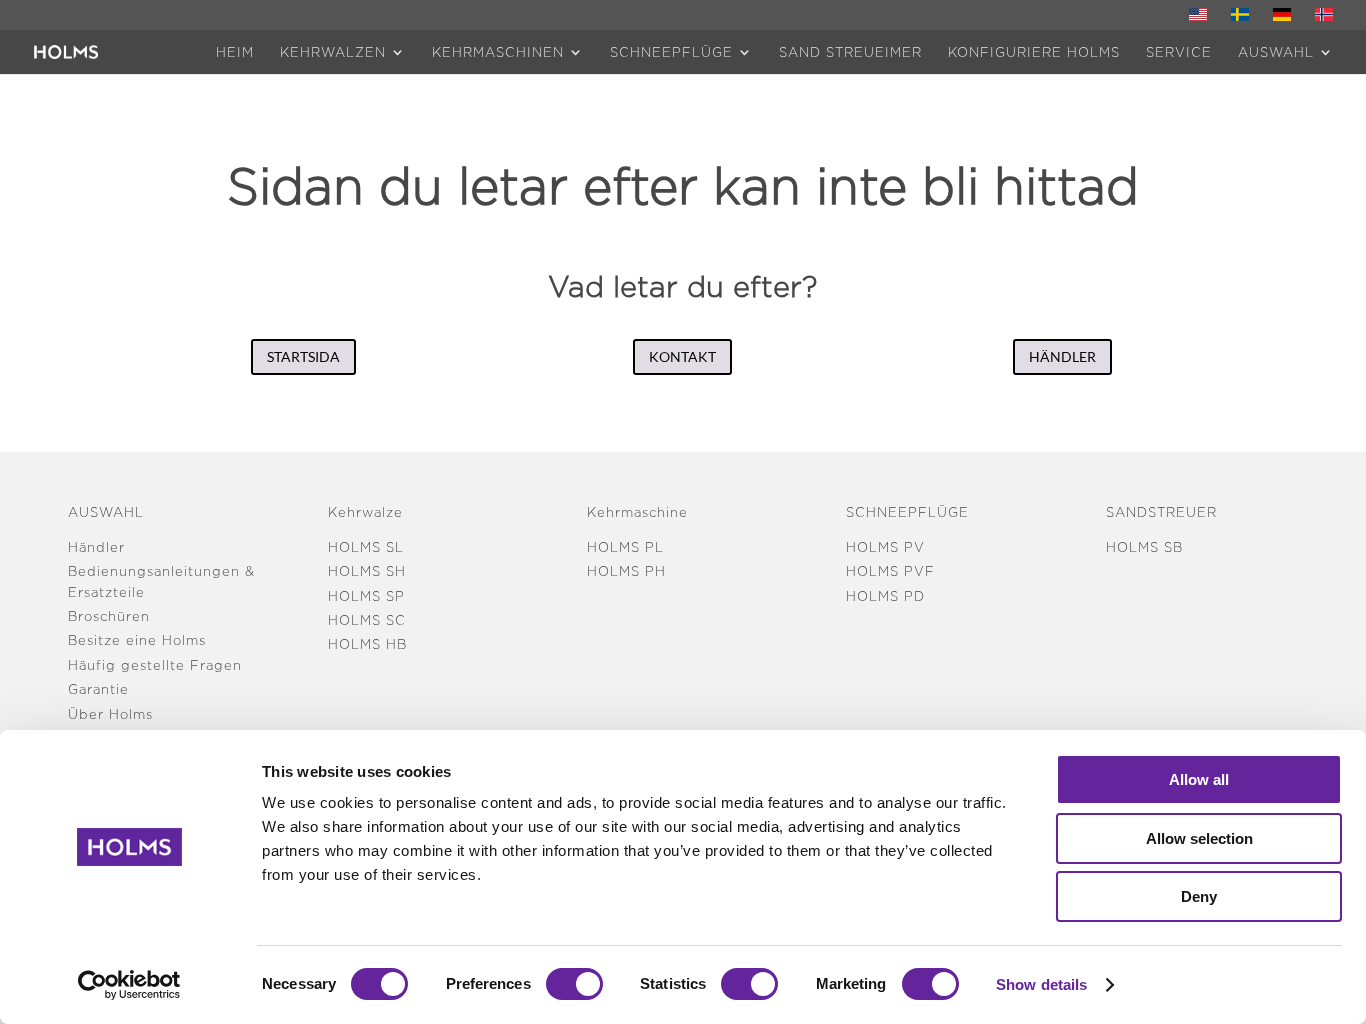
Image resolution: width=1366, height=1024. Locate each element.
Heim (235, 52)
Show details (1041, 984)
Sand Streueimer (850, 52)
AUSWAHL (1276, 52)
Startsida (303, 356)
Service (1179, 52)
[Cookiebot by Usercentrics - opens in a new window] (129, 985)
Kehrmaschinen (498, 52)
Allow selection (1199, 838)
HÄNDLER (1062, 356)
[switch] (574, 984)
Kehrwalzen (333, 52)
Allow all (1199, 779)
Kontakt (682, 356)
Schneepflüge (671, 52)
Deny (1199, 896)
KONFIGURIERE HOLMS (1034, 52)
